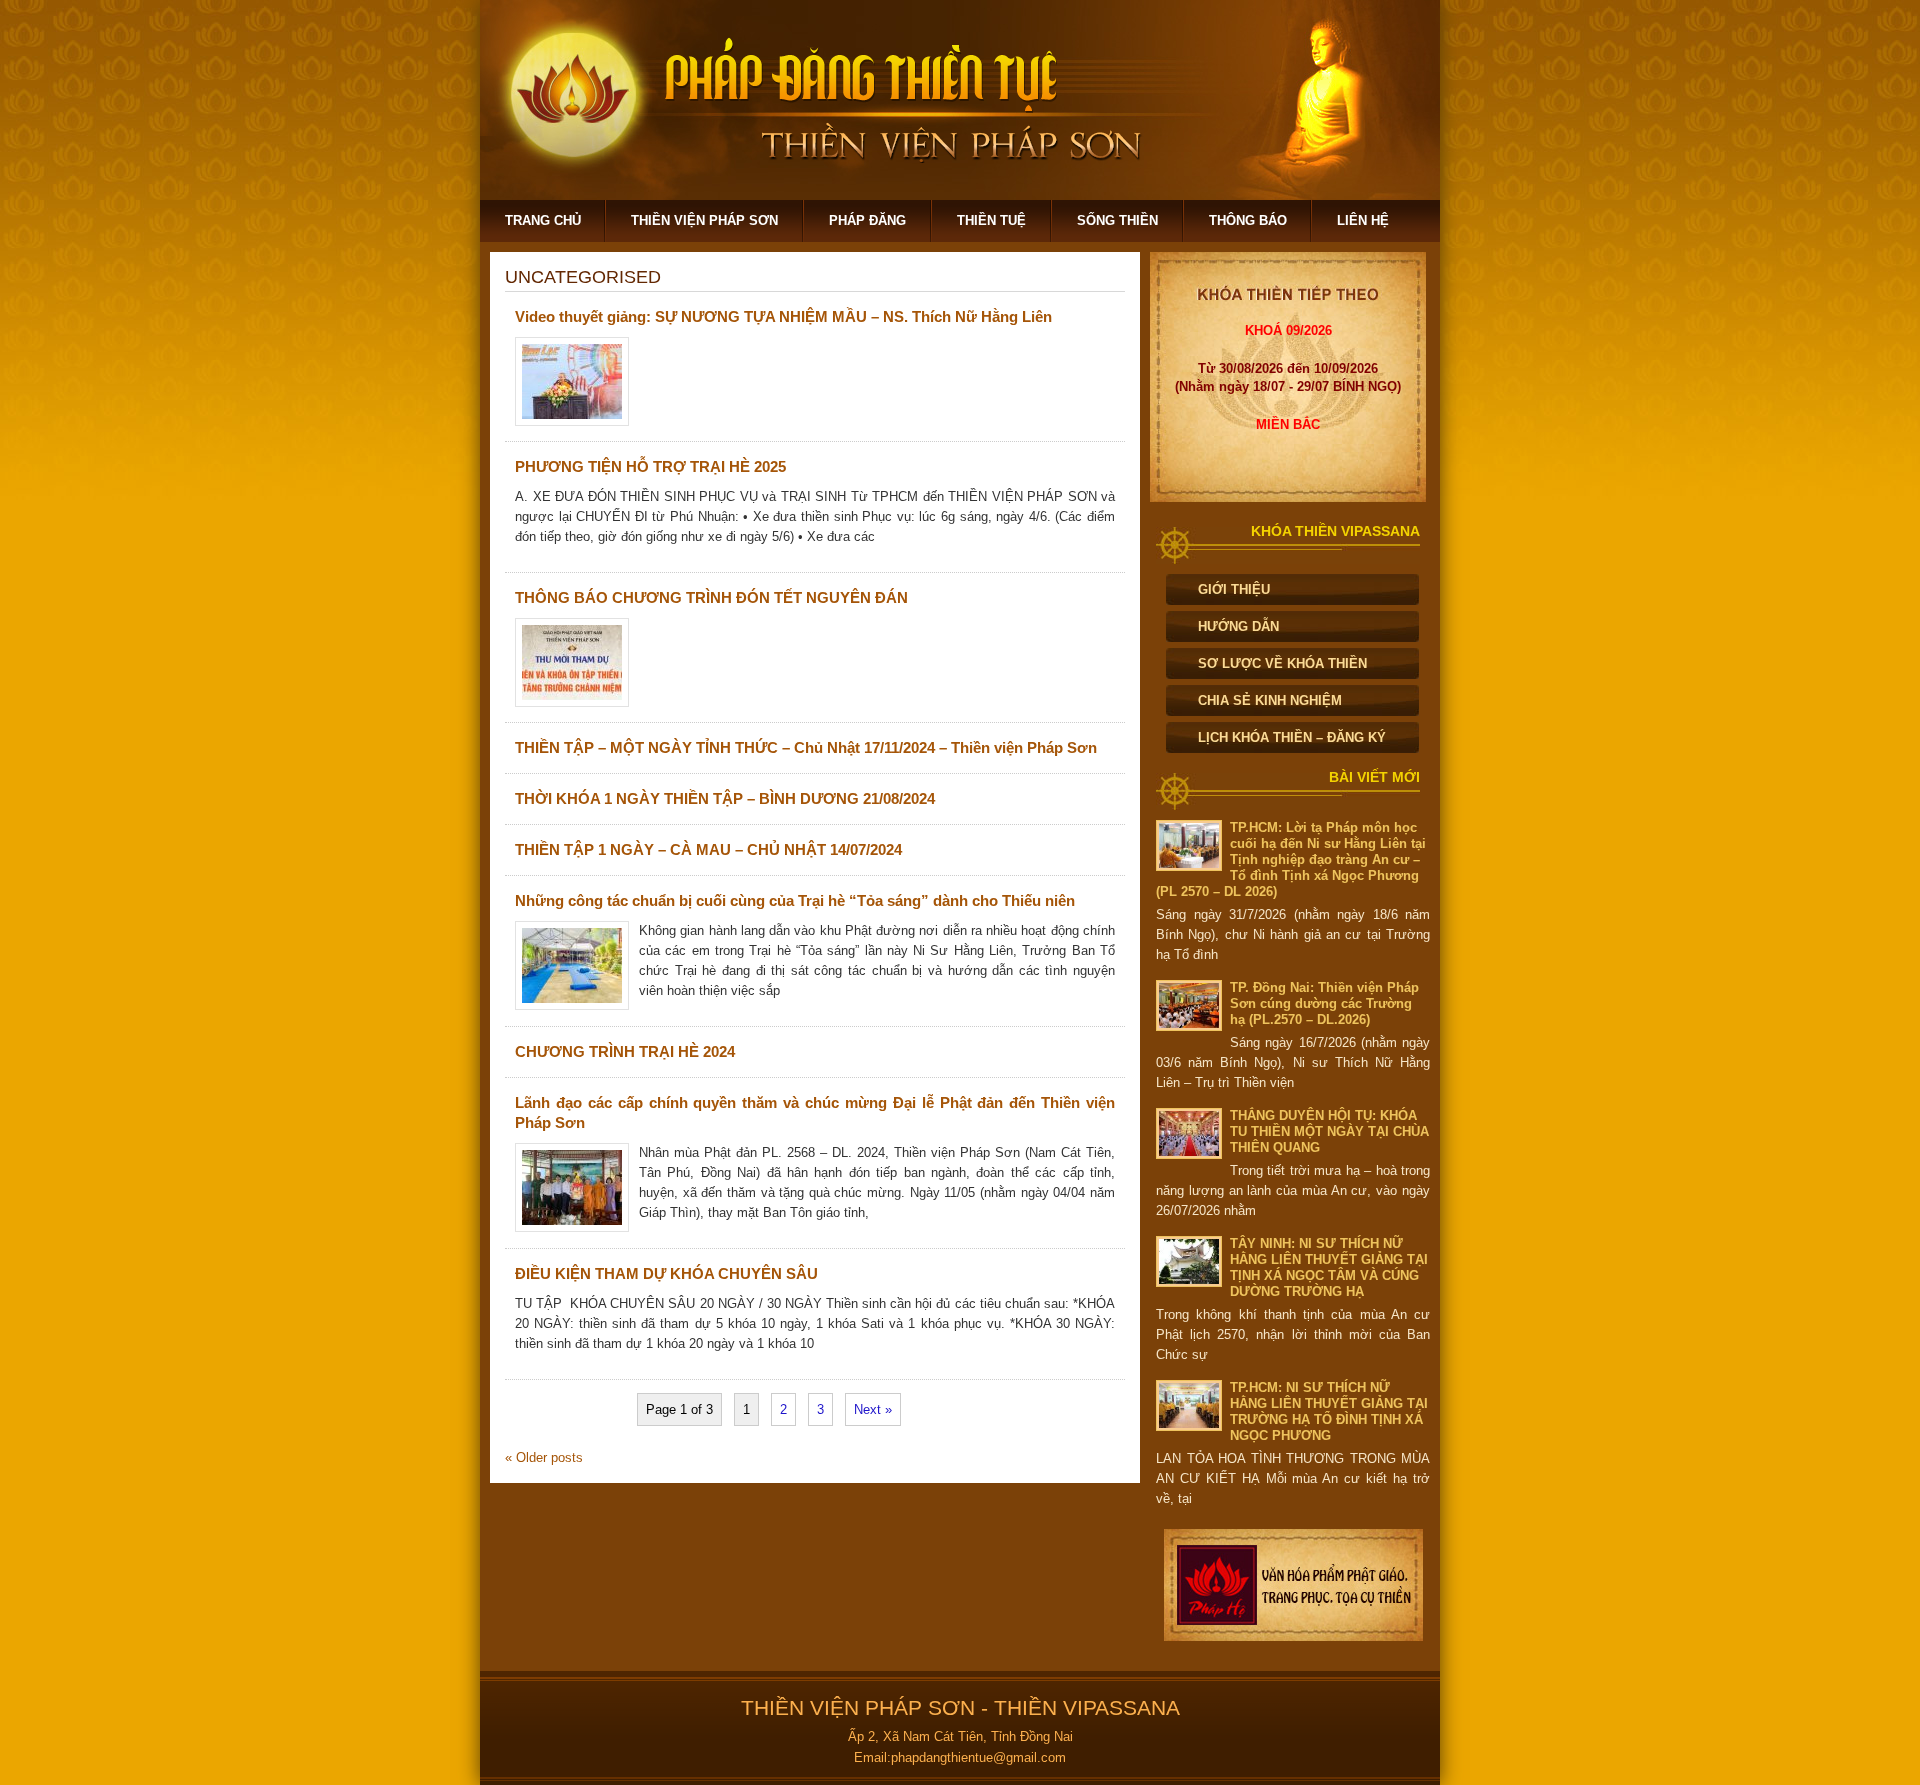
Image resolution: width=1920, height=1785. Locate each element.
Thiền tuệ (991, 220)
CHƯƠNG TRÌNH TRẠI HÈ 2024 (625, 1051)
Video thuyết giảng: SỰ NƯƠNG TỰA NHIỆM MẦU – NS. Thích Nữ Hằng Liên (783, 316)
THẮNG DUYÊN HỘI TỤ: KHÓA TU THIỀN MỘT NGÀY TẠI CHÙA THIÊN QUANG (1329, 1131)
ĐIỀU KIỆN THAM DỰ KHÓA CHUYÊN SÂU (666, 1273)
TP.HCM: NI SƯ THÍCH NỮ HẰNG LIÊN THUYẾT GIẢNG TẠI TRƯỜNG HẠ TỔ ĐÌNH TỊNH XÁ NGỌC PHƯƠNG (1329, 1411)
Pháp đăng (867, 220)
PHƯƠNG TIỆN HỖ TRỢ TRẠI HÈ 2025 (650, 466)
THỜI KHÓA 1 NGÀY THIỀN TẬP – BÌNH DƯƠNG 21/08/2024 (725, 798)
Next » (873, 1409)
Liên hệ (1363, 220)
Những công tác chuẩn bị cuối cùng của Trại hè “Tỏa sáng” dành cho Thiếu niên (795, 900)
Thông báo (1248, 220)
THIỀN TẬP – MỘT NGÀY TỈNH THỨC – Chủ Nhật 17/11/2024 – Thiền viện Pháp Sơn (806, 747)
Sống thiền (1117, 220)
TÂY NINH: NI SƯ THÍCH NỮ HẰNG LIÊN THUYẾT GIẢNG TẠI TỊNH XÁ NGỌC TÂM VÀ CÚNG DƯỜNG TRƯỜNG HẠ (1329, 1267)
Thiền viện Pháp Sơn (704, 220)
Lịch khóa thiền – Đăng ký (1292, 737)
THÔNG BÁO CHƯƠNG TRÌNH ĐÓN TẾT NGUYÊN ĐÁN (711, 597)
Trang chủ (543, 220)
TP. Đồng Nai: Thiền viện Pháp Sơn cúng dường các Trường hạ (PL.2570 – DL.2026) (1324, 1003)
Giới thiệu (1234, 589)
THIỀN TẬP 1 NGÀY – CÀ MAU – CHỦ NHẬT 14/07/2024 (708, 849)
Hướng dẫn (1238, 626)
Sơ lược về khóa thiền (1282, 663)
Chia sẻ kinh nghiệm (1270, 700)
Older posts (544, 1457)
